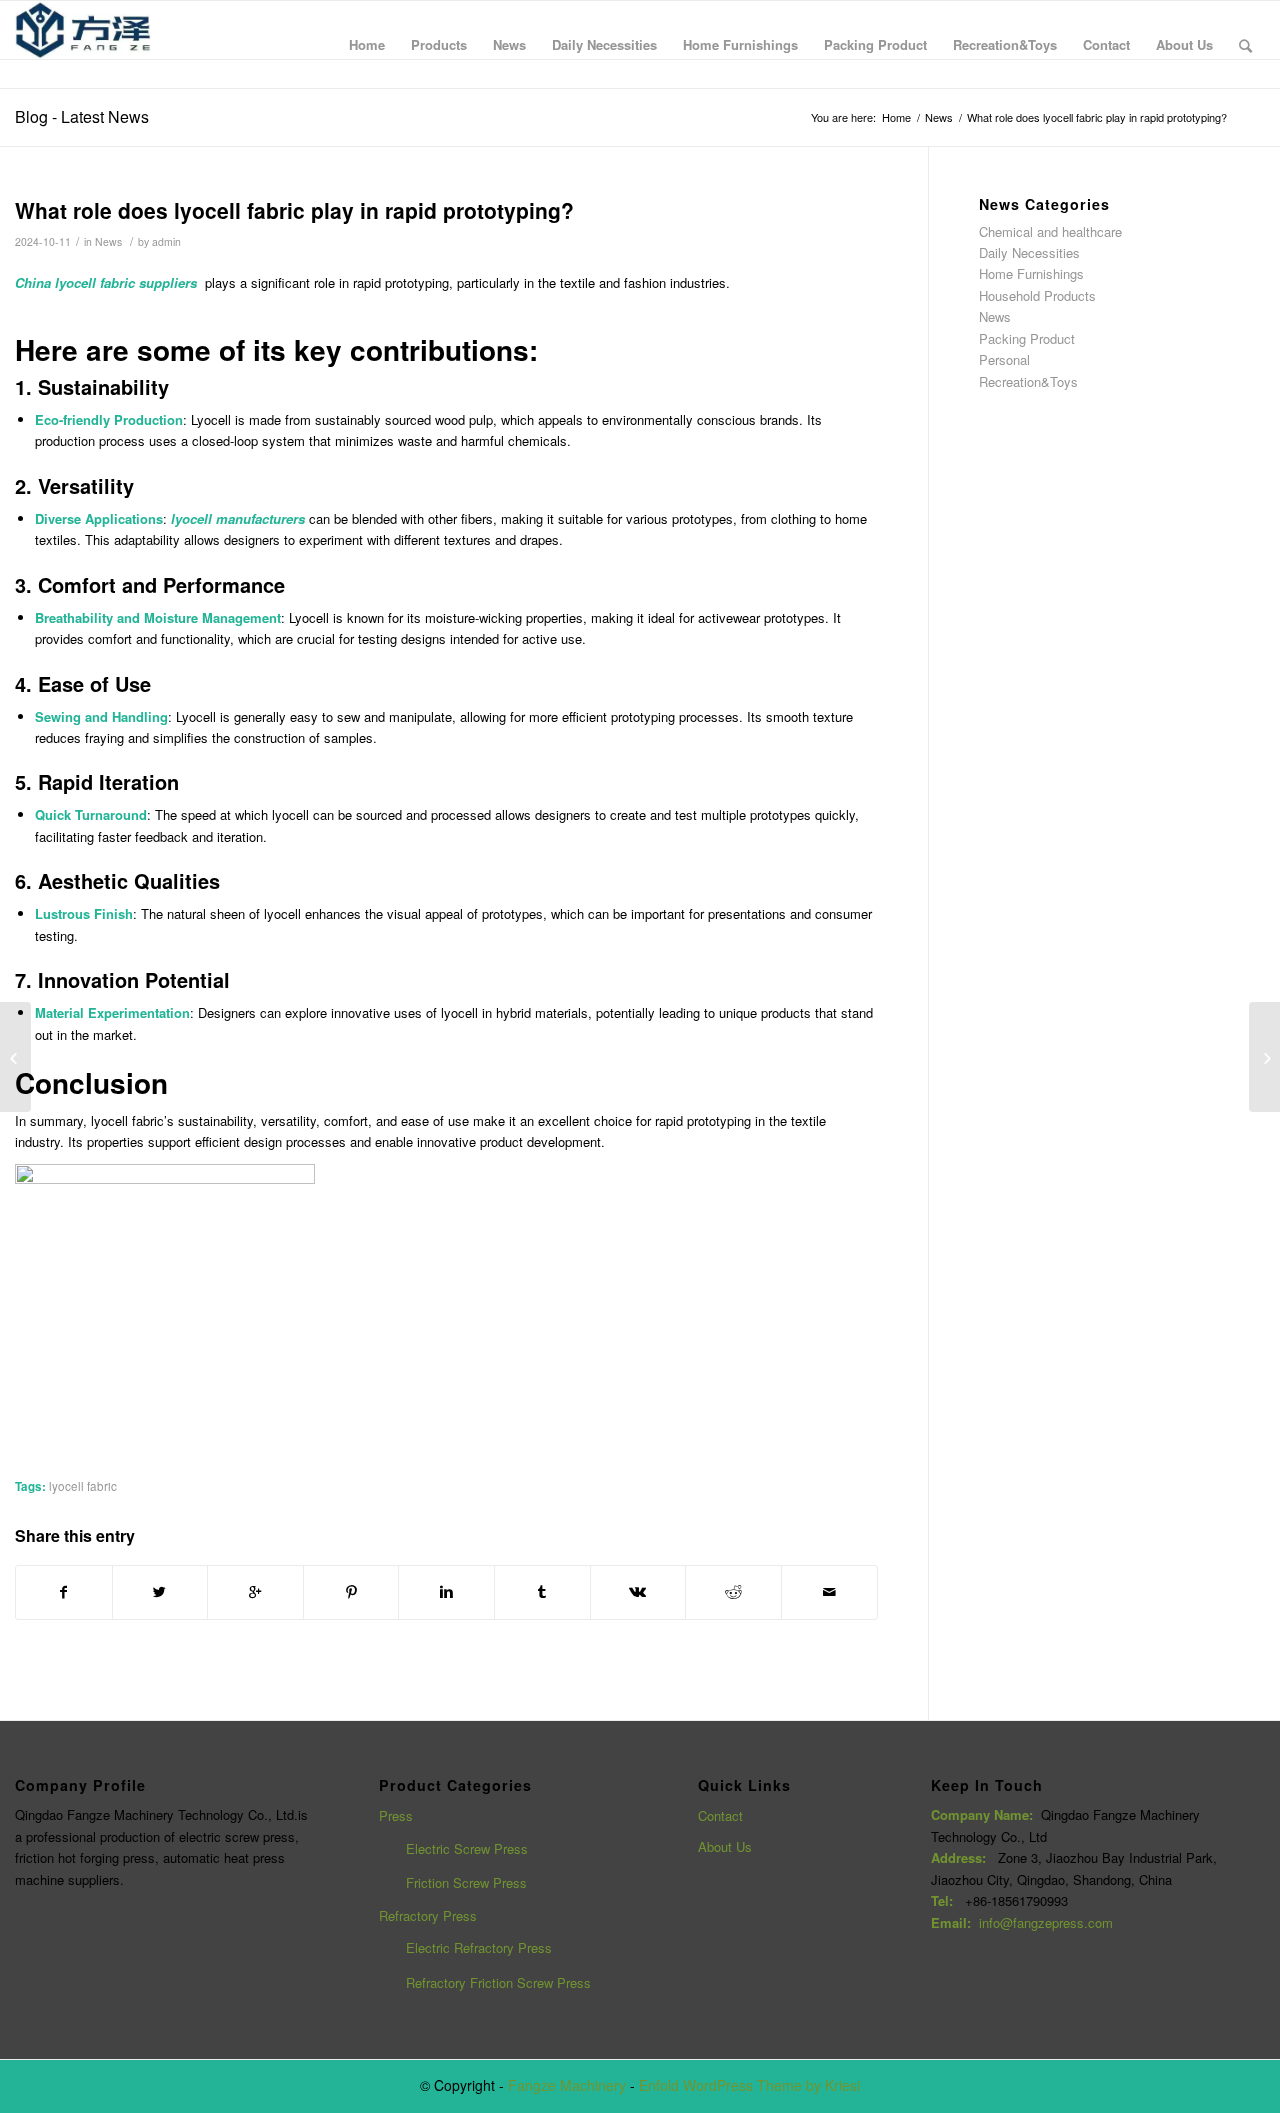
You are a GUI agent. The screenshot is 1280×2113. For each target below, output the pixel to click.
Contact (720, 1815)
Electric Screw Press (467, 1848)
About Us (725, 1846)
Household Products (1037, 295)
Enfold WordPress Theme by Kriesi (749, 2085)
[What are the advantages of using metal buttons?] (15, 1057)
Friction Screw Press (466, 1882)
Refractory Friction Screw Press (498, 1982)
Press (396, 1815)
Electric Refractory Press (479, 1947)
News (939, 117)
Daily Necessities (1029, 252)
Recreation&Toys (1028, 381)
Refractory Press (428, 1915)
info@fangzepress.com (1046, 1922)
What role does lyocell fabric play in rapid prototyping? (294, 210)
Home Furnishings (1031, 273)
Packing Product (1027, 338)
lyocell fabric (83, 1486)
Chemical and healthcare (1050, 231)
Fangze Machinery (567, 2085)
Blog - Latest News (82, 116)
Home (896, 117)
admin (166, 241)
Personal (1004, 359)
